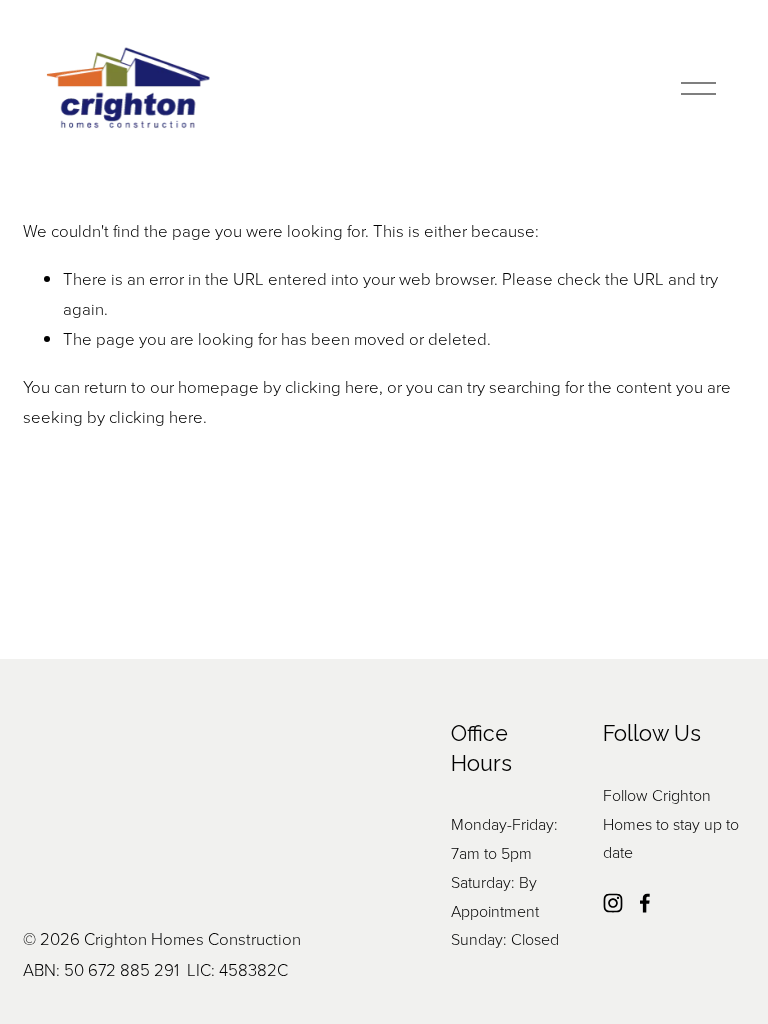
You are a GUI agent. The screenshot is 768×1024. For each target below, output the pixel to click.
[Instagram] (613, 903)
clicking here (332, 386)
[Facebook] (645, 903)
